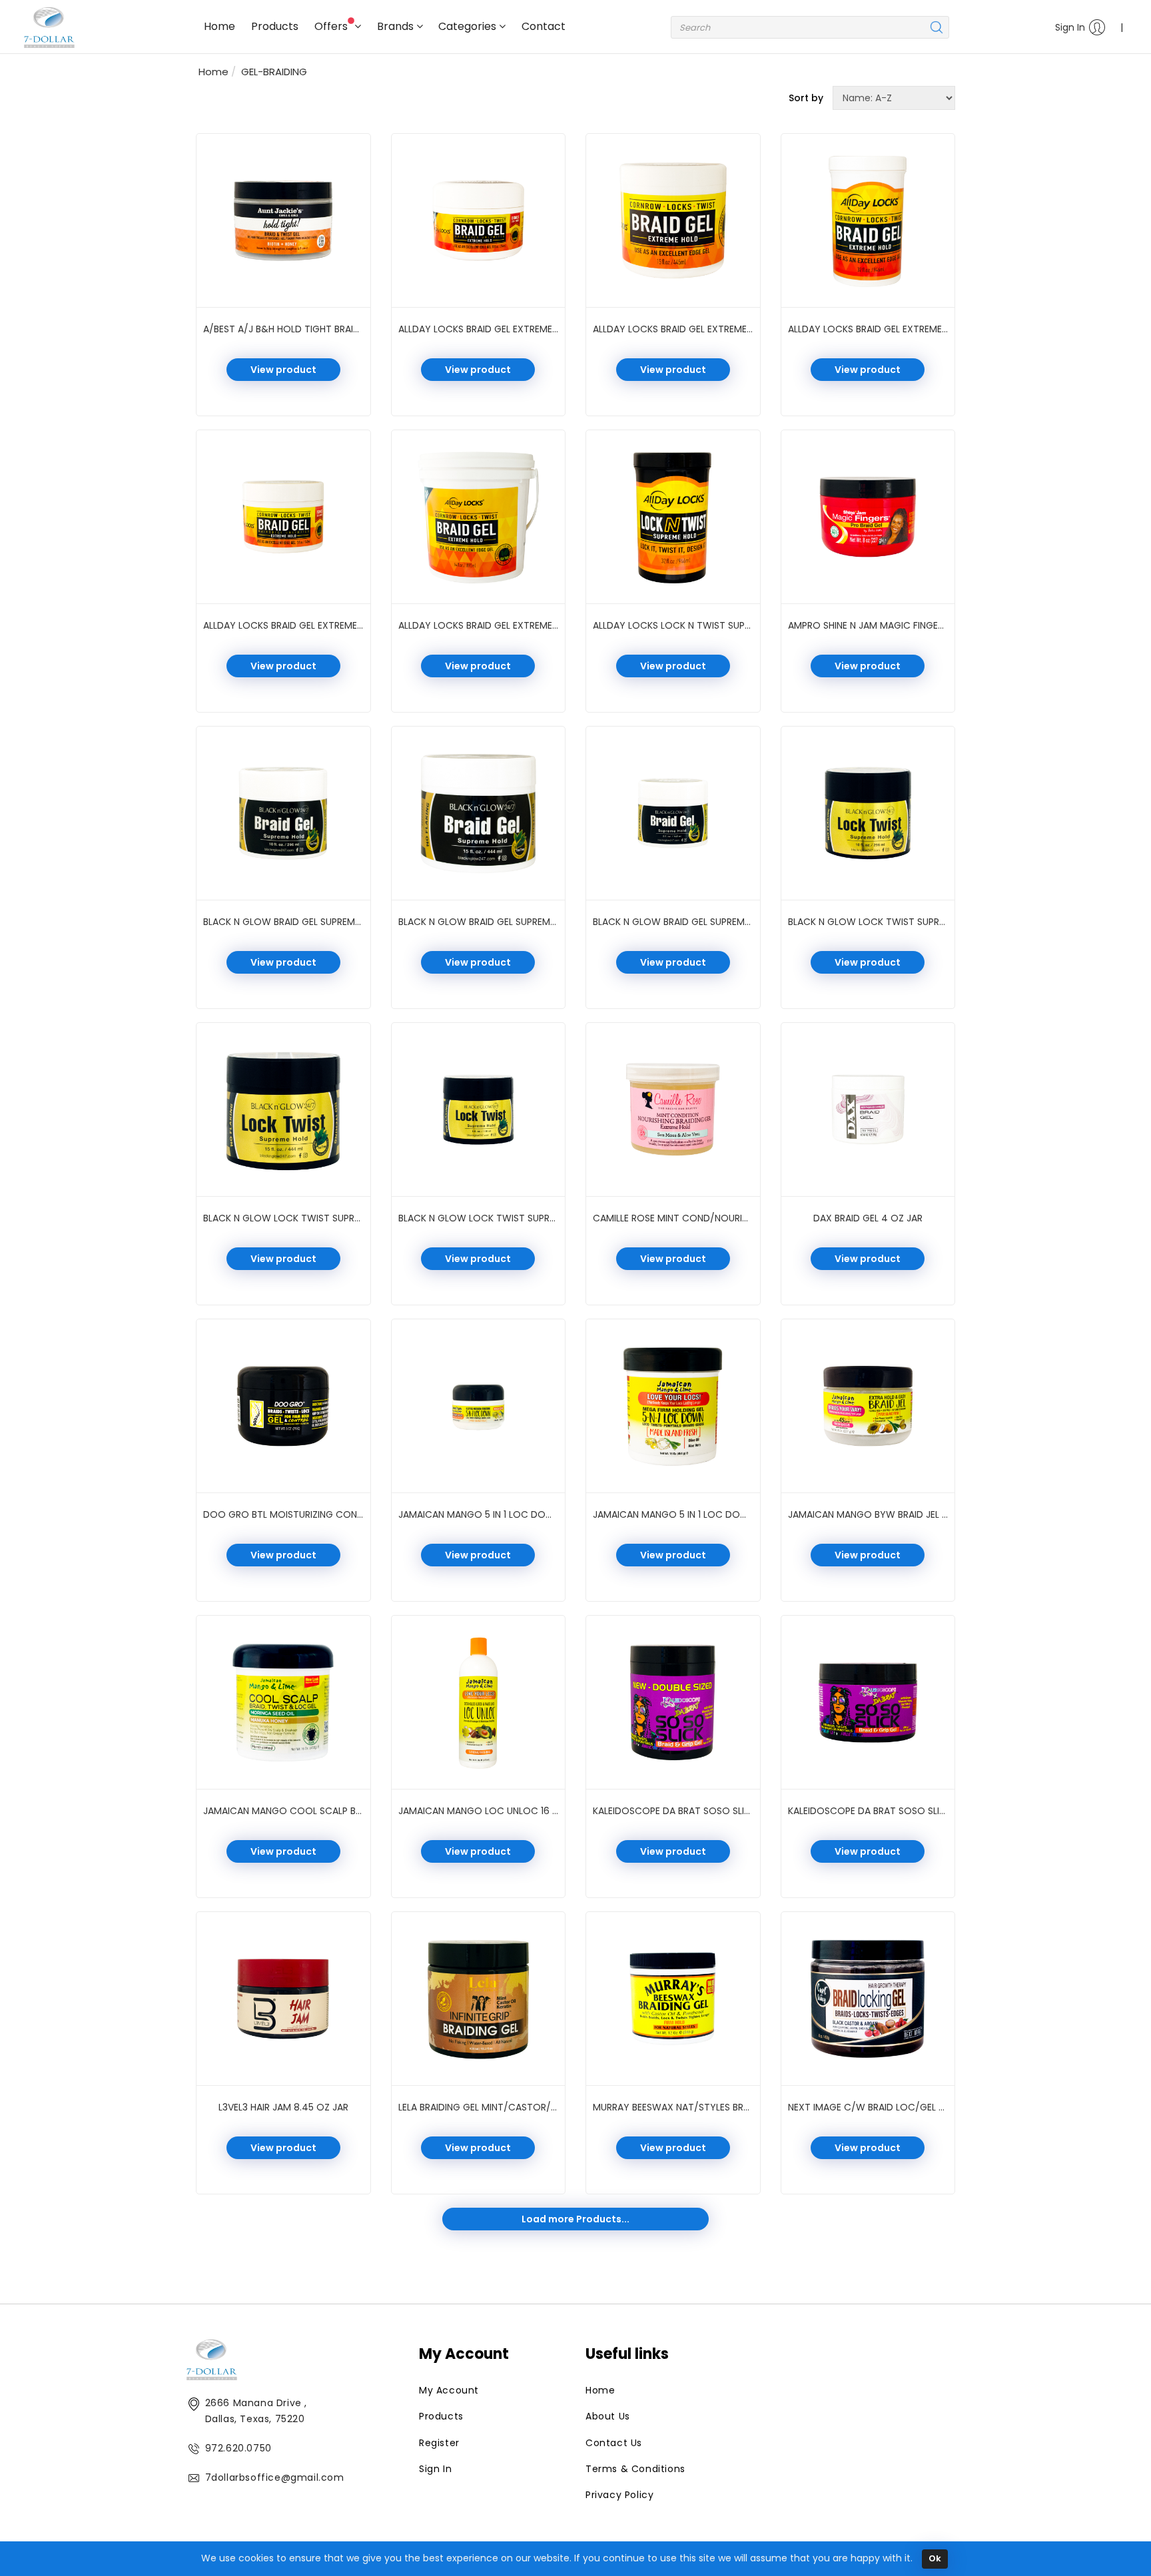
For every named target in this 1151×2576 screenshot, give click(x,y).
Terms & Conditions (635, 2469)
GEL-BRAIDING (274, 72)
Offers (332, 26)
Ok (935, 2558)
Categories (469, 26)
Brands (397, 26)
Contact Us (614, 2443)
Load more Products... (575, 2219)
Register (439, 2443)
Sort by (806, 98)
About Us (608, 2416)
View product (283, 370)
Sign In (1070, 27)
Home (219, 26)
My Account (449, 2390)
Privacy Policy (619, 2495)
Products (275, 26)
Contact (544, 26)
